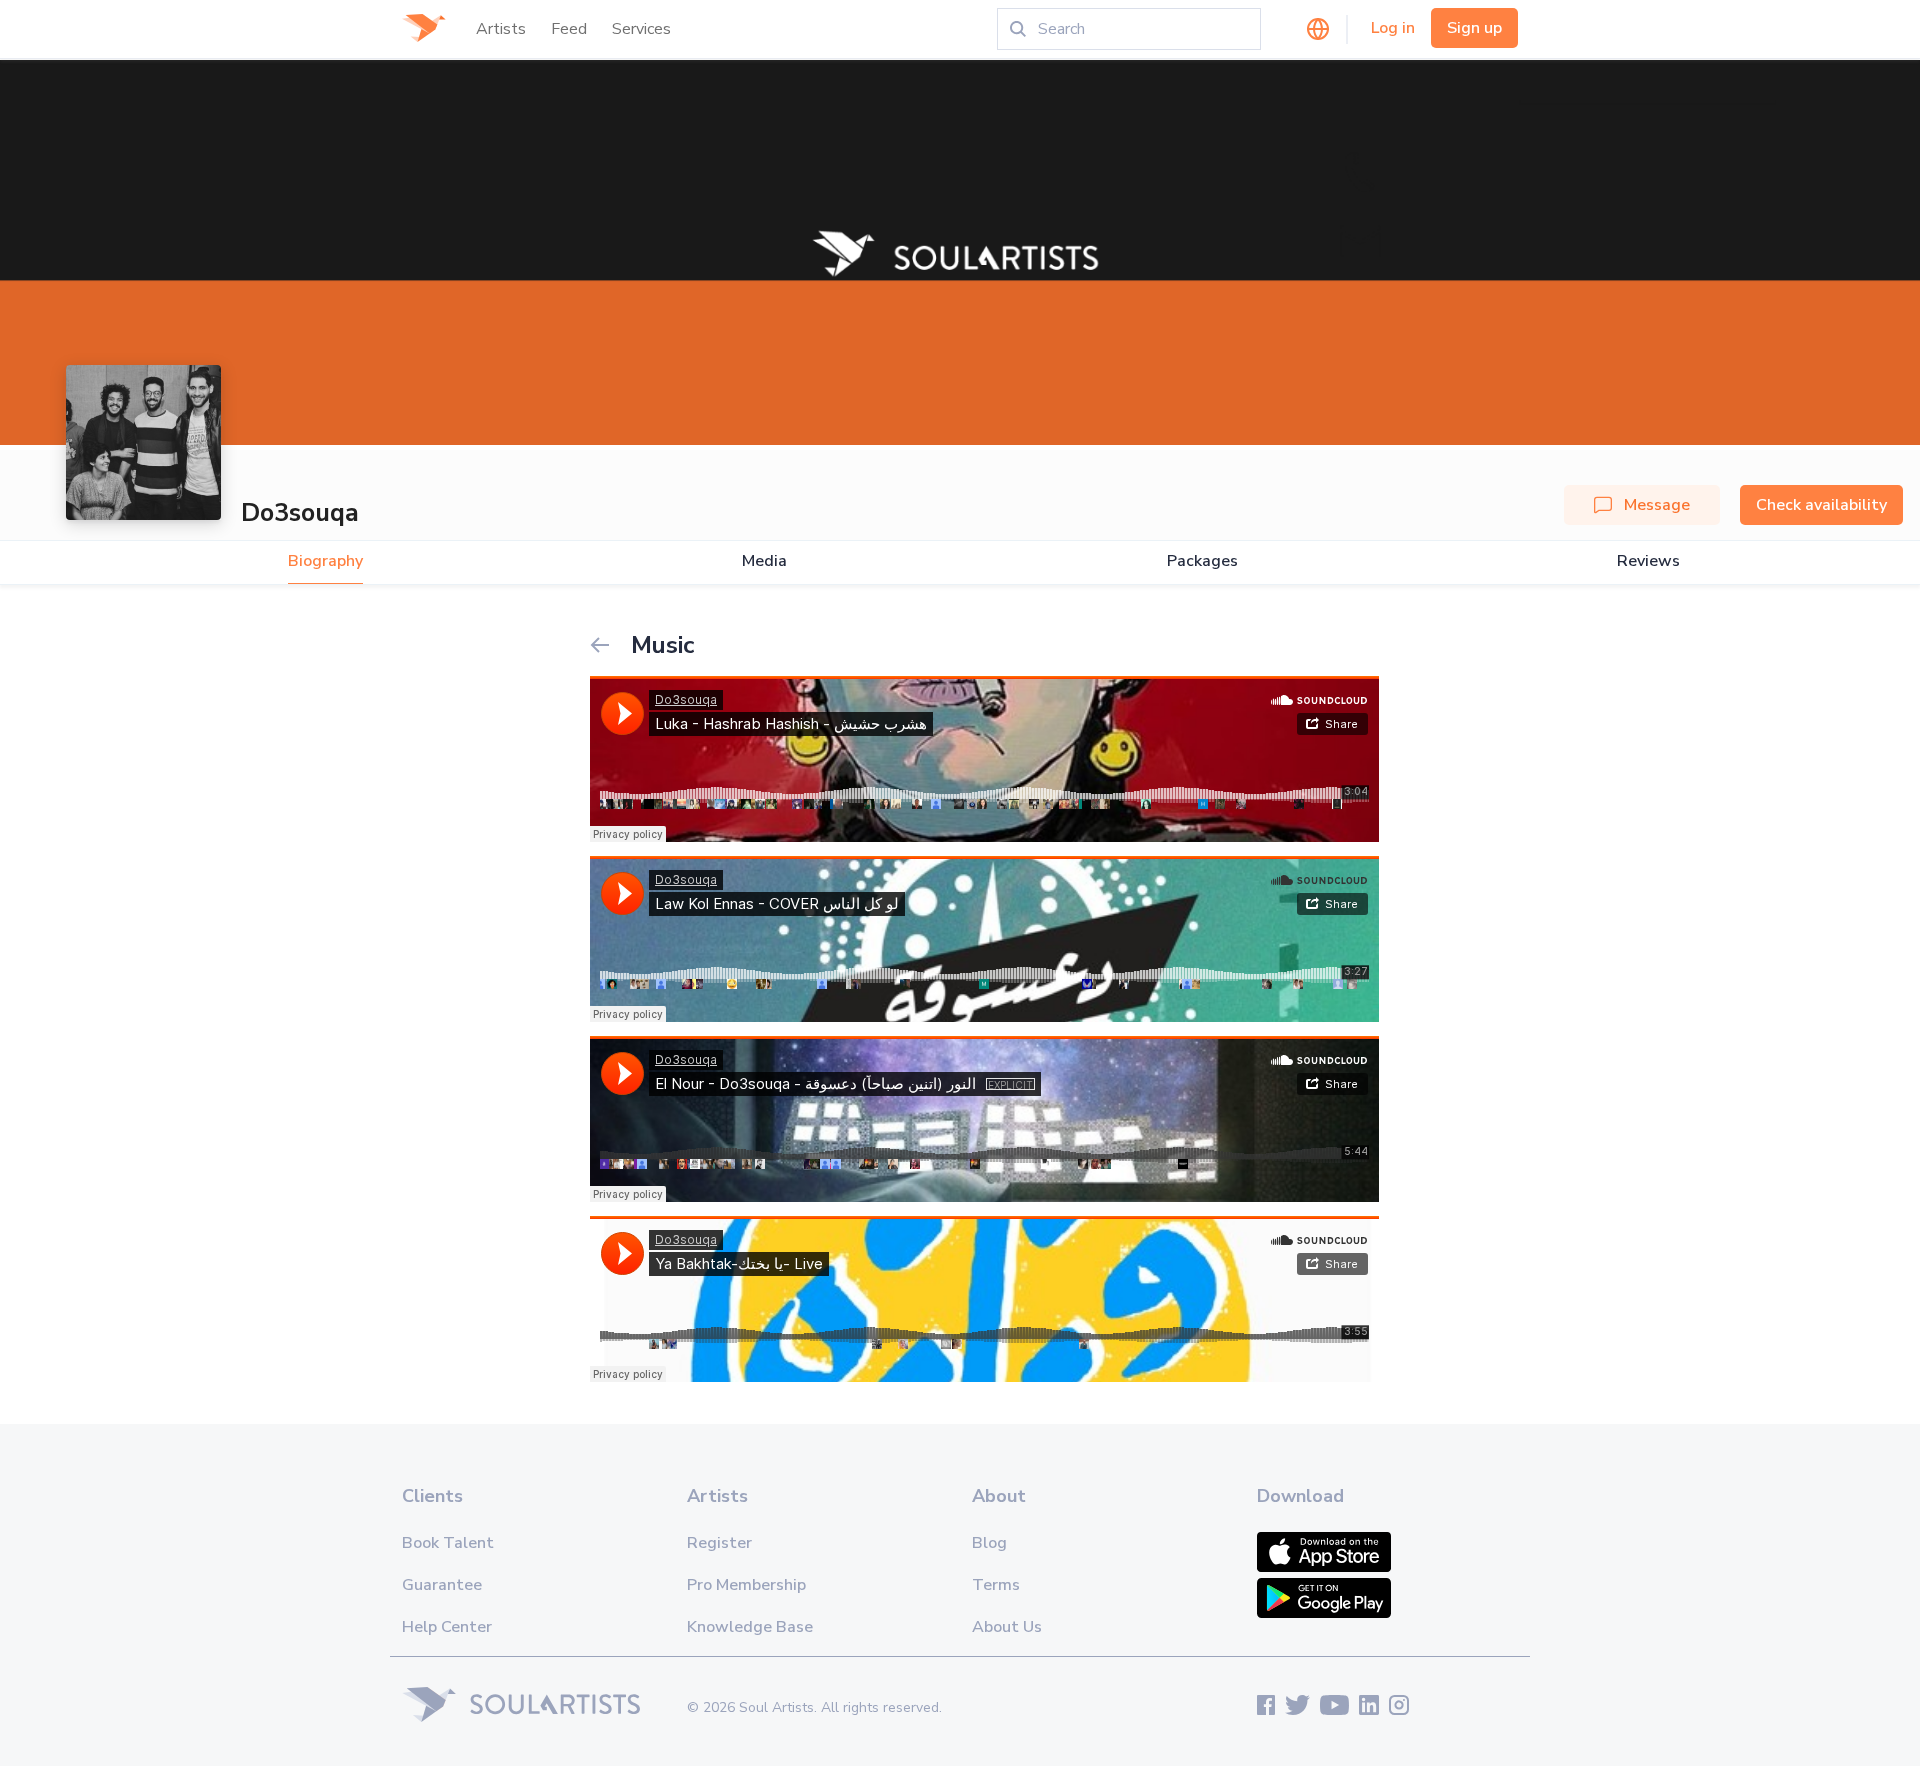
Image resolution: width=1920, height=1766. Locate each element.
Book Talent (448, 1543)
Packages (1202, 561)
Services (641, 29)
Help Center (447, 1627)
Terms (996, 1585)
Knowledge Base (750, 1627)
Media (764, 561)
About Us (1007, 1627)
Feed (569, 29)
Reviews (1648, 561)
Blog (989, 1543)
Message (1657, 505)
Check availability (1821, 505)
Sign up (1474, 28)
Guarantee (442, 1585)
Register (719, 1543)
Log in (1393, 28)
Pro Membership (746, 1585)
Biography (325, 561)
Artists (501, 29)
